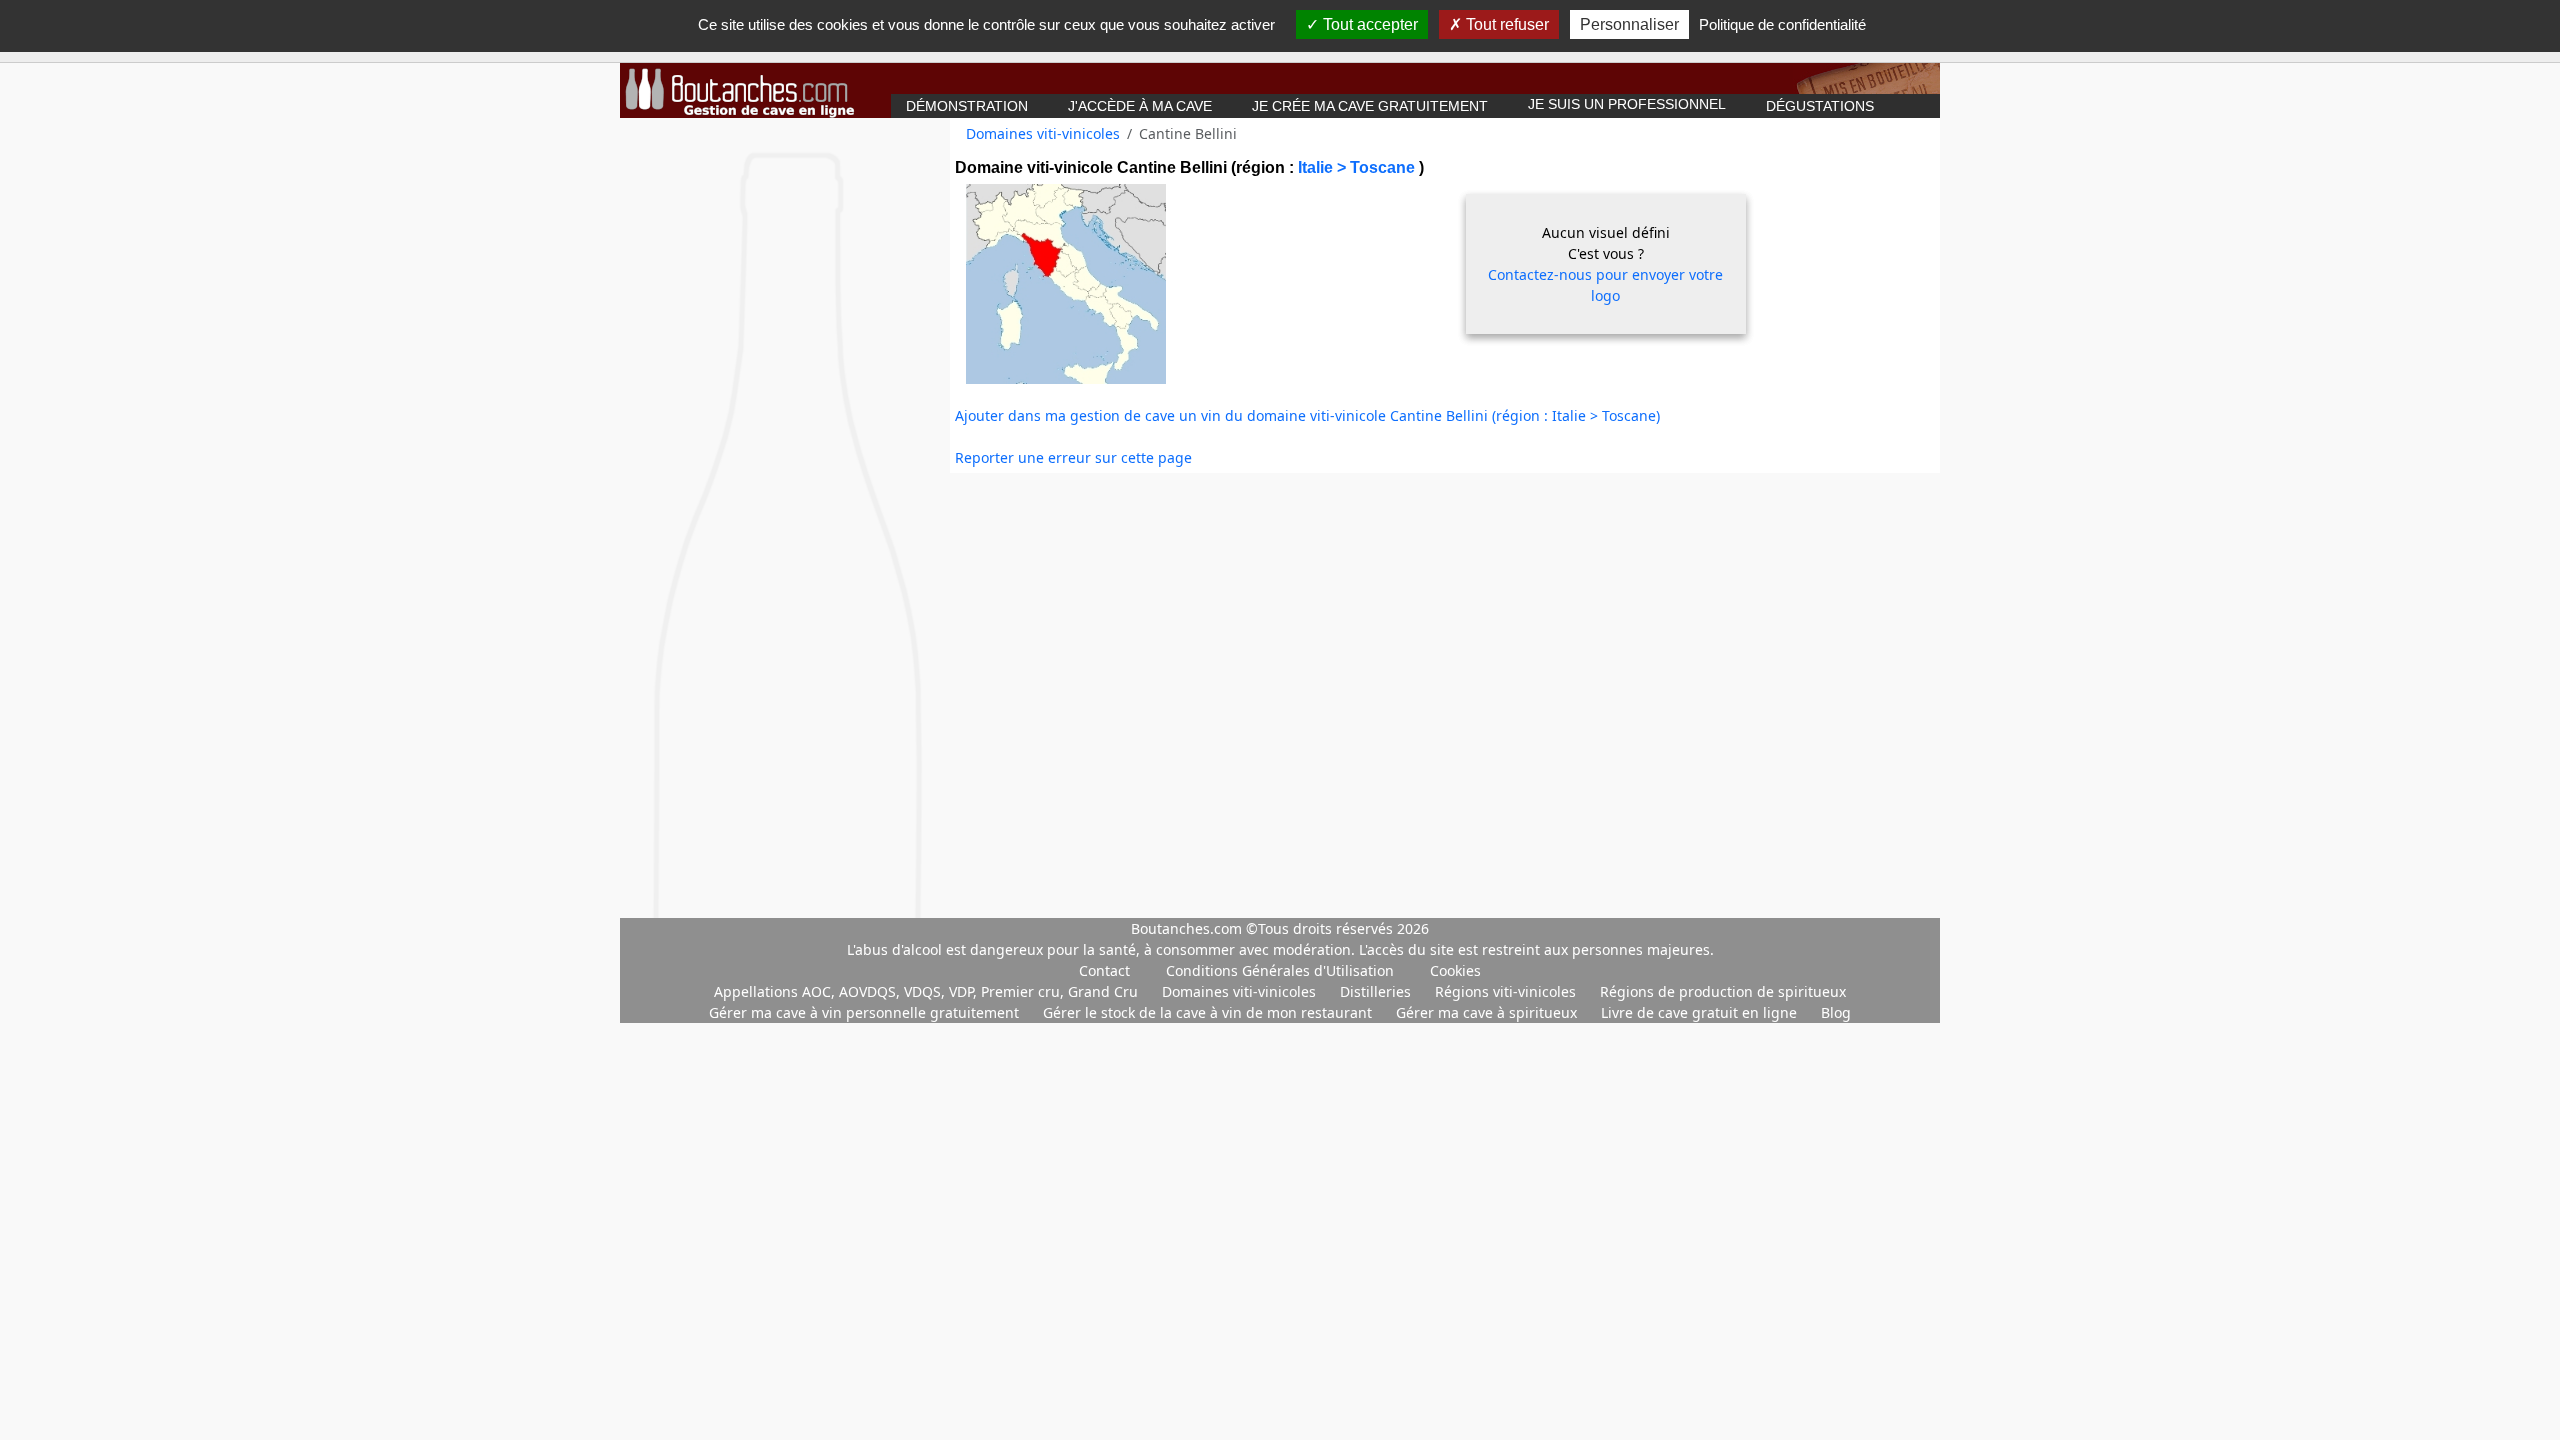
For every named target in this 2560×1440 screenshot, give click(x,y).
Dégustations (1820, 106)
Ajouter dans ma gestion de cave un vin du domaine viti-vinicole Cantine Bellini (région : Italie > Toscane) (1307, 415)
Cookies (1455, 970)
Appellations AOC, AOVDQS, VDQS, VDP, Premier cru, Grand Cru (928, 991)
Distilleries (1377, 991)
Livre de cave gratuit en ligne (1701, 1012)
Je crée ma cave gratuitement (1370, 106)
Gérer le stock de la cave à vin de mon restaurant (1209, 1012)
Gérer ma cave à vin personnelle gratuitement (866, 1012)
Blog (1836, 1012)
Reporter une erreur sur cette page (1073, 457)
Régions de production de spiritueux (1723, 991)
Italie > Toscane (1358, 167)
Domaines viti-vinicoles (1043, 133)
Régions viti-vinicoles (1507, 991)
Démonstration (967, 106)
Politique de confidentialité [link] (1782, 24)
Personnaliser (1629, 24)
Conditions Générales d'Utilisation (1280, 970)
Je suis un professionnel (1627, 104)
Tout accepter (1368, 24)
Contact (1104, 970)
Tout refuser (1505, 24)
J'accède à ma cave (1140, 106)
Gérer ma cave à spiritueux (1488, 1012)
